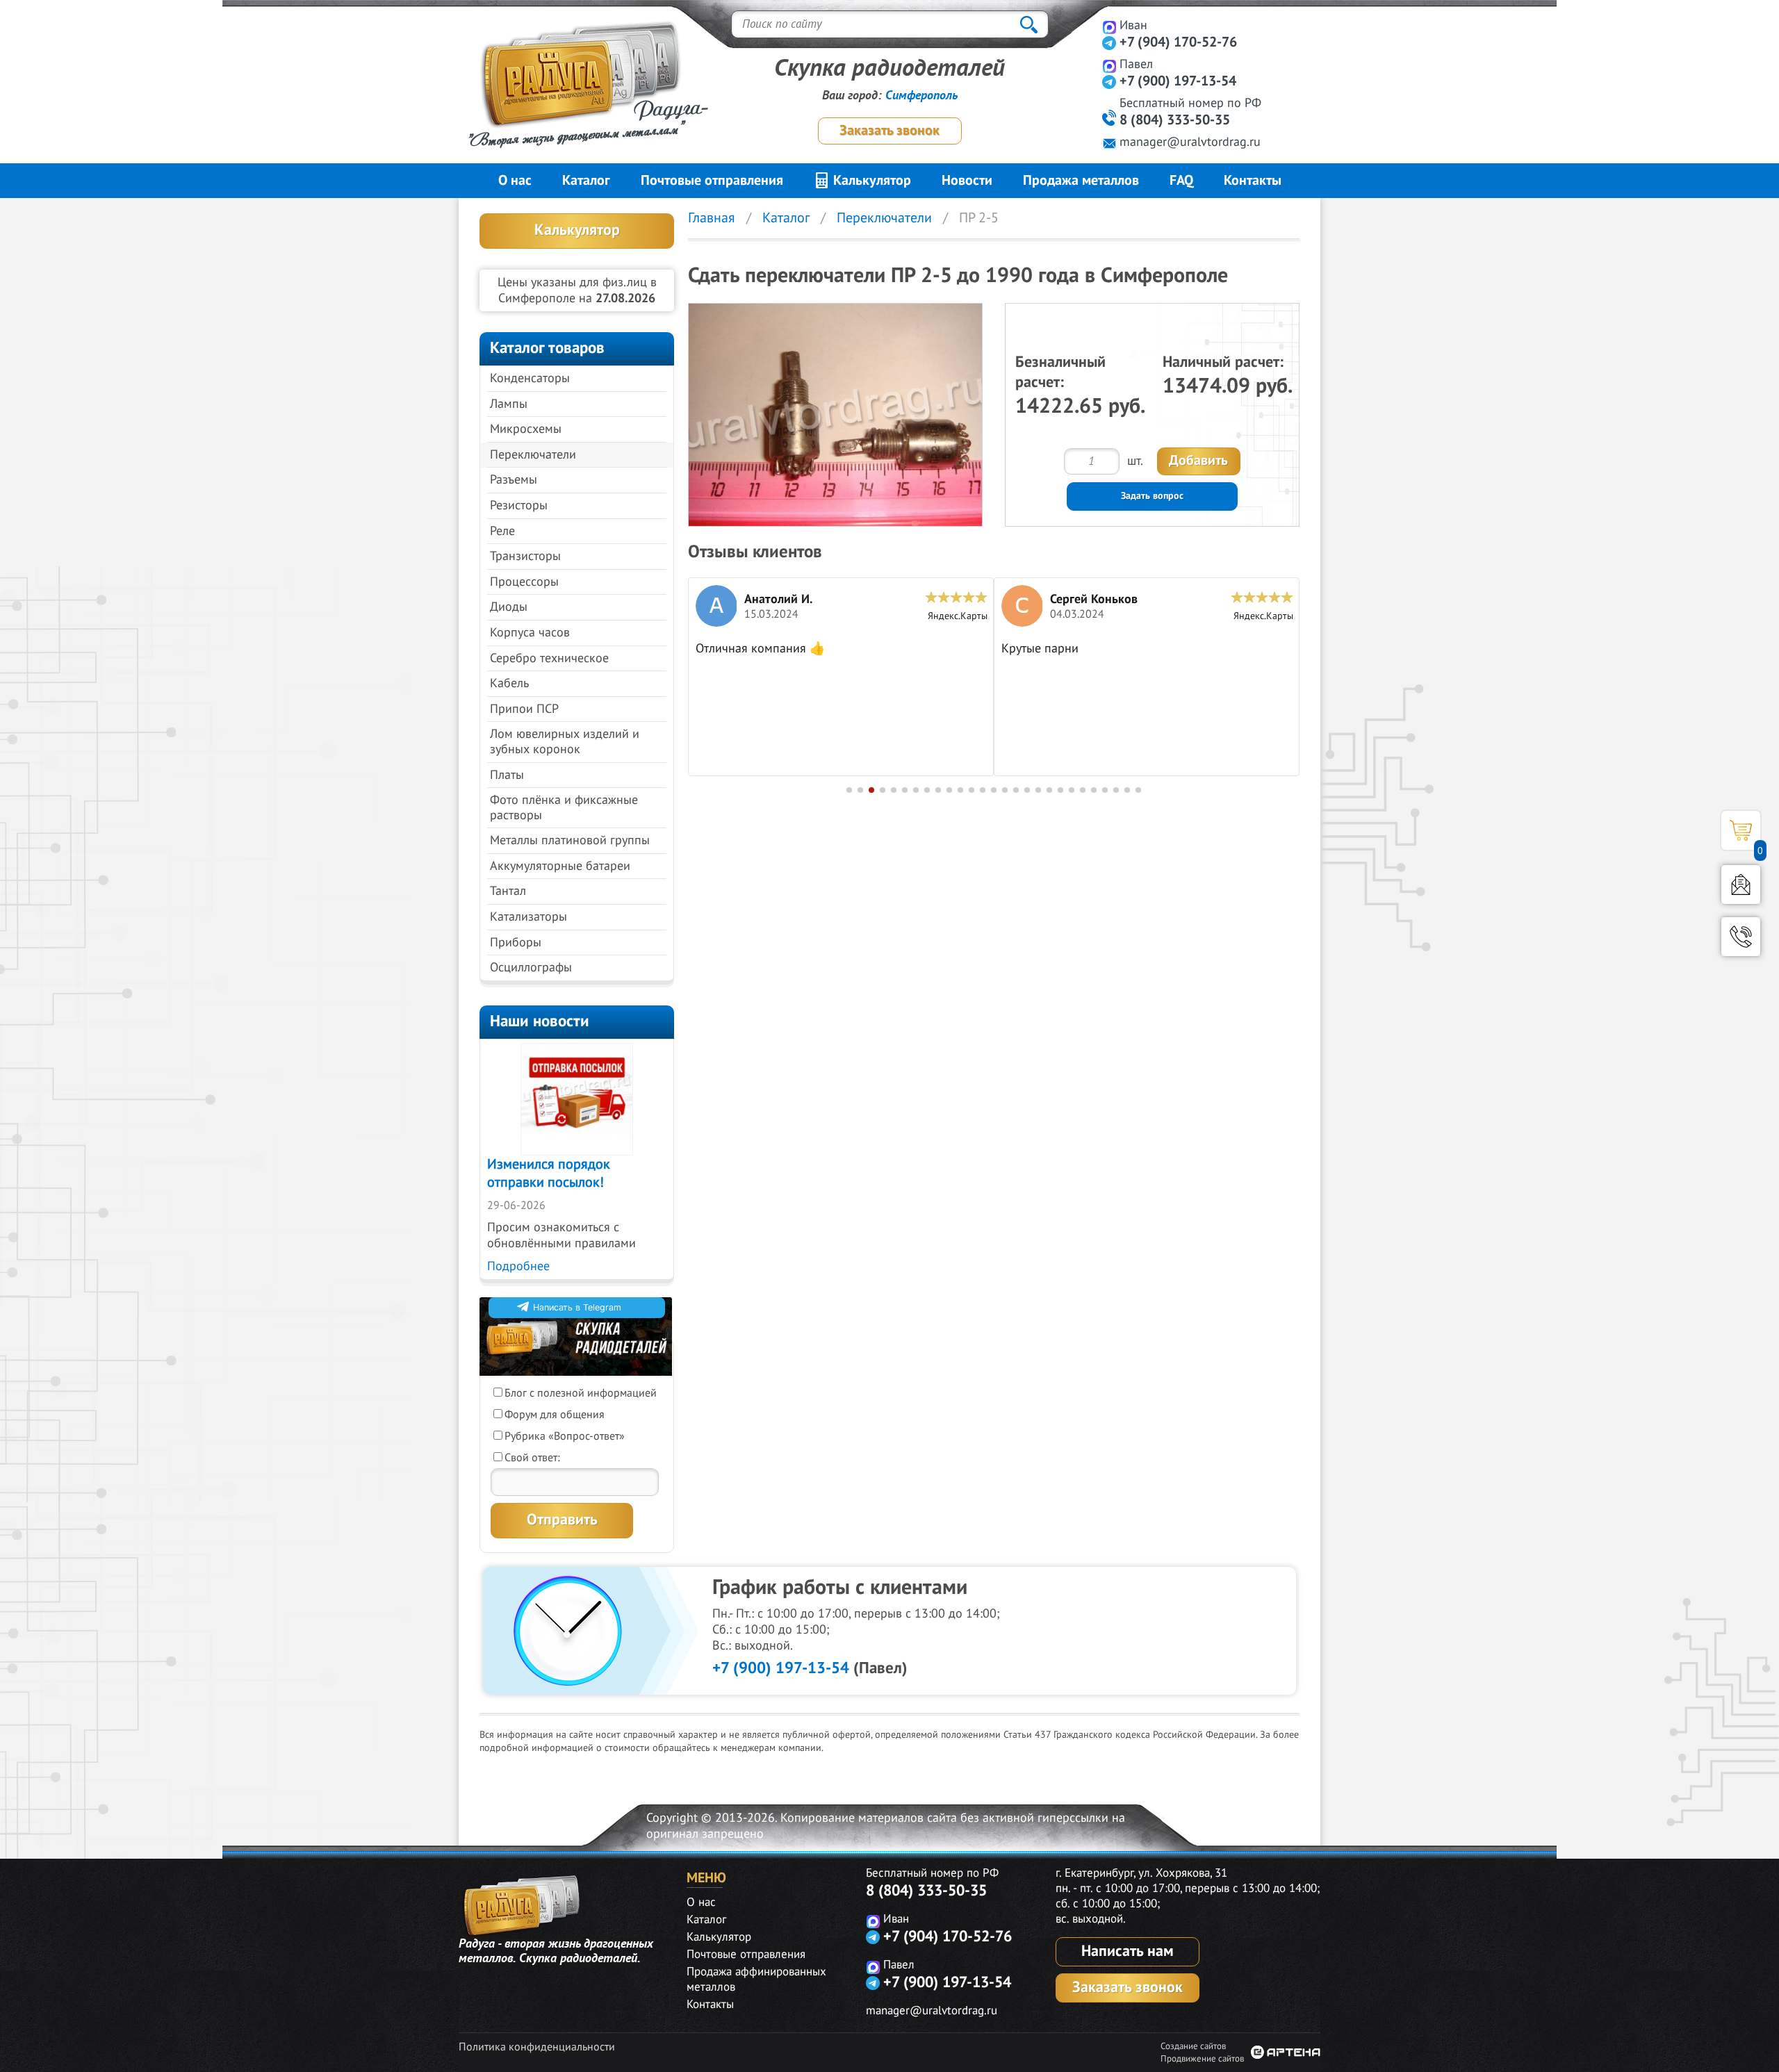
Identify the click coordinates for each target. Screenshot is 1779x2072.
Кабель (509, 683)
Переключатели (533, 455)
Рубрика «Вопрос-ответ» (565, 1436)
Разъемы (514, 480)
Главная (712, 218)
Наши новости (540, 1021)
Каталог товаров (547, 348)
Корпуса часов (530, 633)
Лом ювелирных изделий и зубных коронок (565, 742)
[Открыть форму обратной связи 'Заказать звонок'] (1741, 937)
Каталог (586, 181)
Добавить (1198, 461)
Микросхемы (526, 429)
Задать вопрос (1152, 496)
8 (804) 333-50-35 (1175, 120)
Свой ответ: (532, 1458)
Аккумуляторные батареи (560, 866)
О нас (515, 181)
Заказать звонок (889, 131)
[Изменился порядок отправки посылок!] (577, 1099)
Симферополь (921, 96)
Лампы (509, 404)
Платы (507, 775)
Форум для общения (555, 1415)
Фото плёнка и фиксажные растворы (564, 808)
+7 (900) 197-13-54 (1178, 81)
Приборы (516, 943)
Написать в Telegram (577, 1307)
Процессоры (524, 582)
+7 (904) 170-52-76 (1178, 42)
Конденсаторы (530, 378)
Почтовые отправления (712, 181)
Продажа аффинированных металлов (756, 1980)
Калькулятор (870, 181)
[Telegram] (1109, 43)
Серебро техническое (549, 658)
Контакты (1253, 181)
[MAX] (1109, 27)
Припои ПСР (524, 709)
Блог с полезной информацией (581, 1393)
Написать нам (1128, 1951)
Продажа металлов (1081, 181)
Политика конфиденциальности (537, 2047)
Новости (967, 181)
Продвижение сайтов (1202, 2059)
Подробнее (518, 1266)
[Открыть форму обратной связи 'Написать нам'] (1741, 885)
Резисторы (519, 505)
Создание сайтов (1193, 2046)
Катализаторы (528, 917)
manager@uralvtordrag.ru (1190, 142)
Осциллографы (531, 968)
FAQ (1181, 181)
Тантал (508, 891)
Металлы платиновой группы (570, 840)
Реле (502, 531)
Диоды (509, 607)
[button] (849, 790)
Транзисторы (525, 556)
